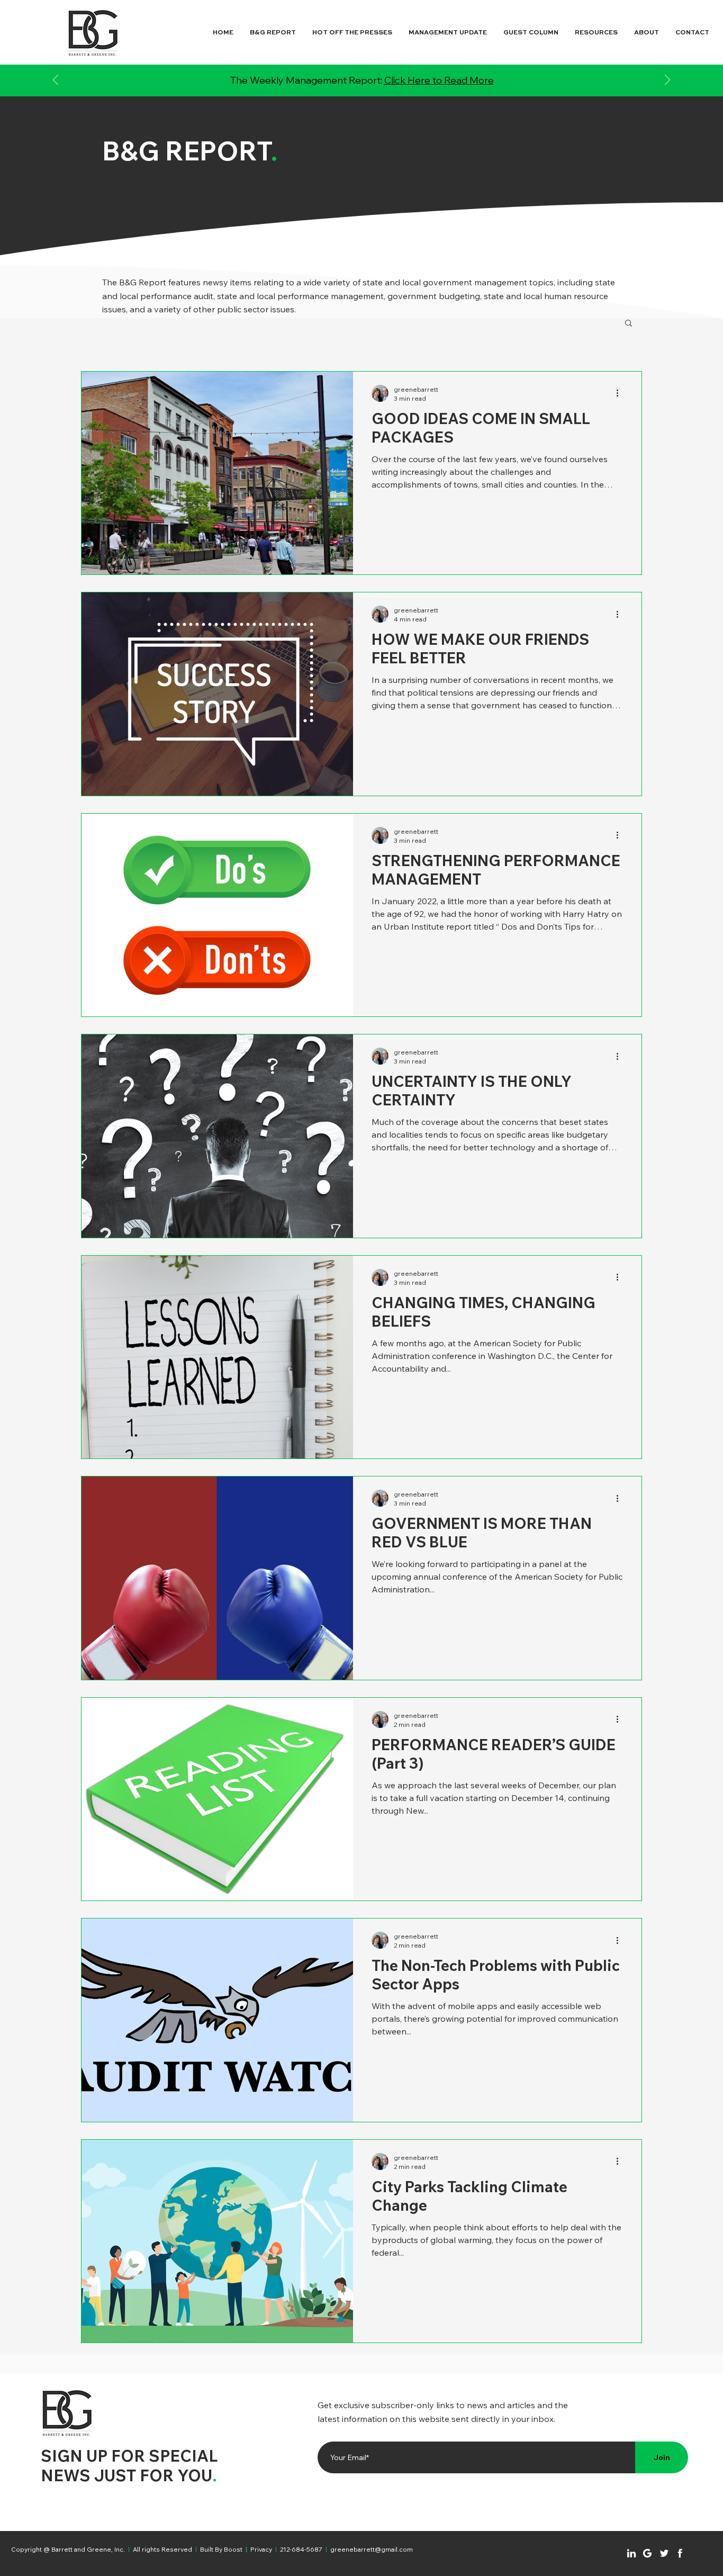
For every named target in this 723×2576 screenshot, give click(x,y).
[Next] (667, 81)
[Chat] (631, 2553)
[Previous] (56, 81)
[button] (629, 324)
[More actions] (621, 393)
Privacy (261, 2549)
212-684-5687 (301, 2549)
